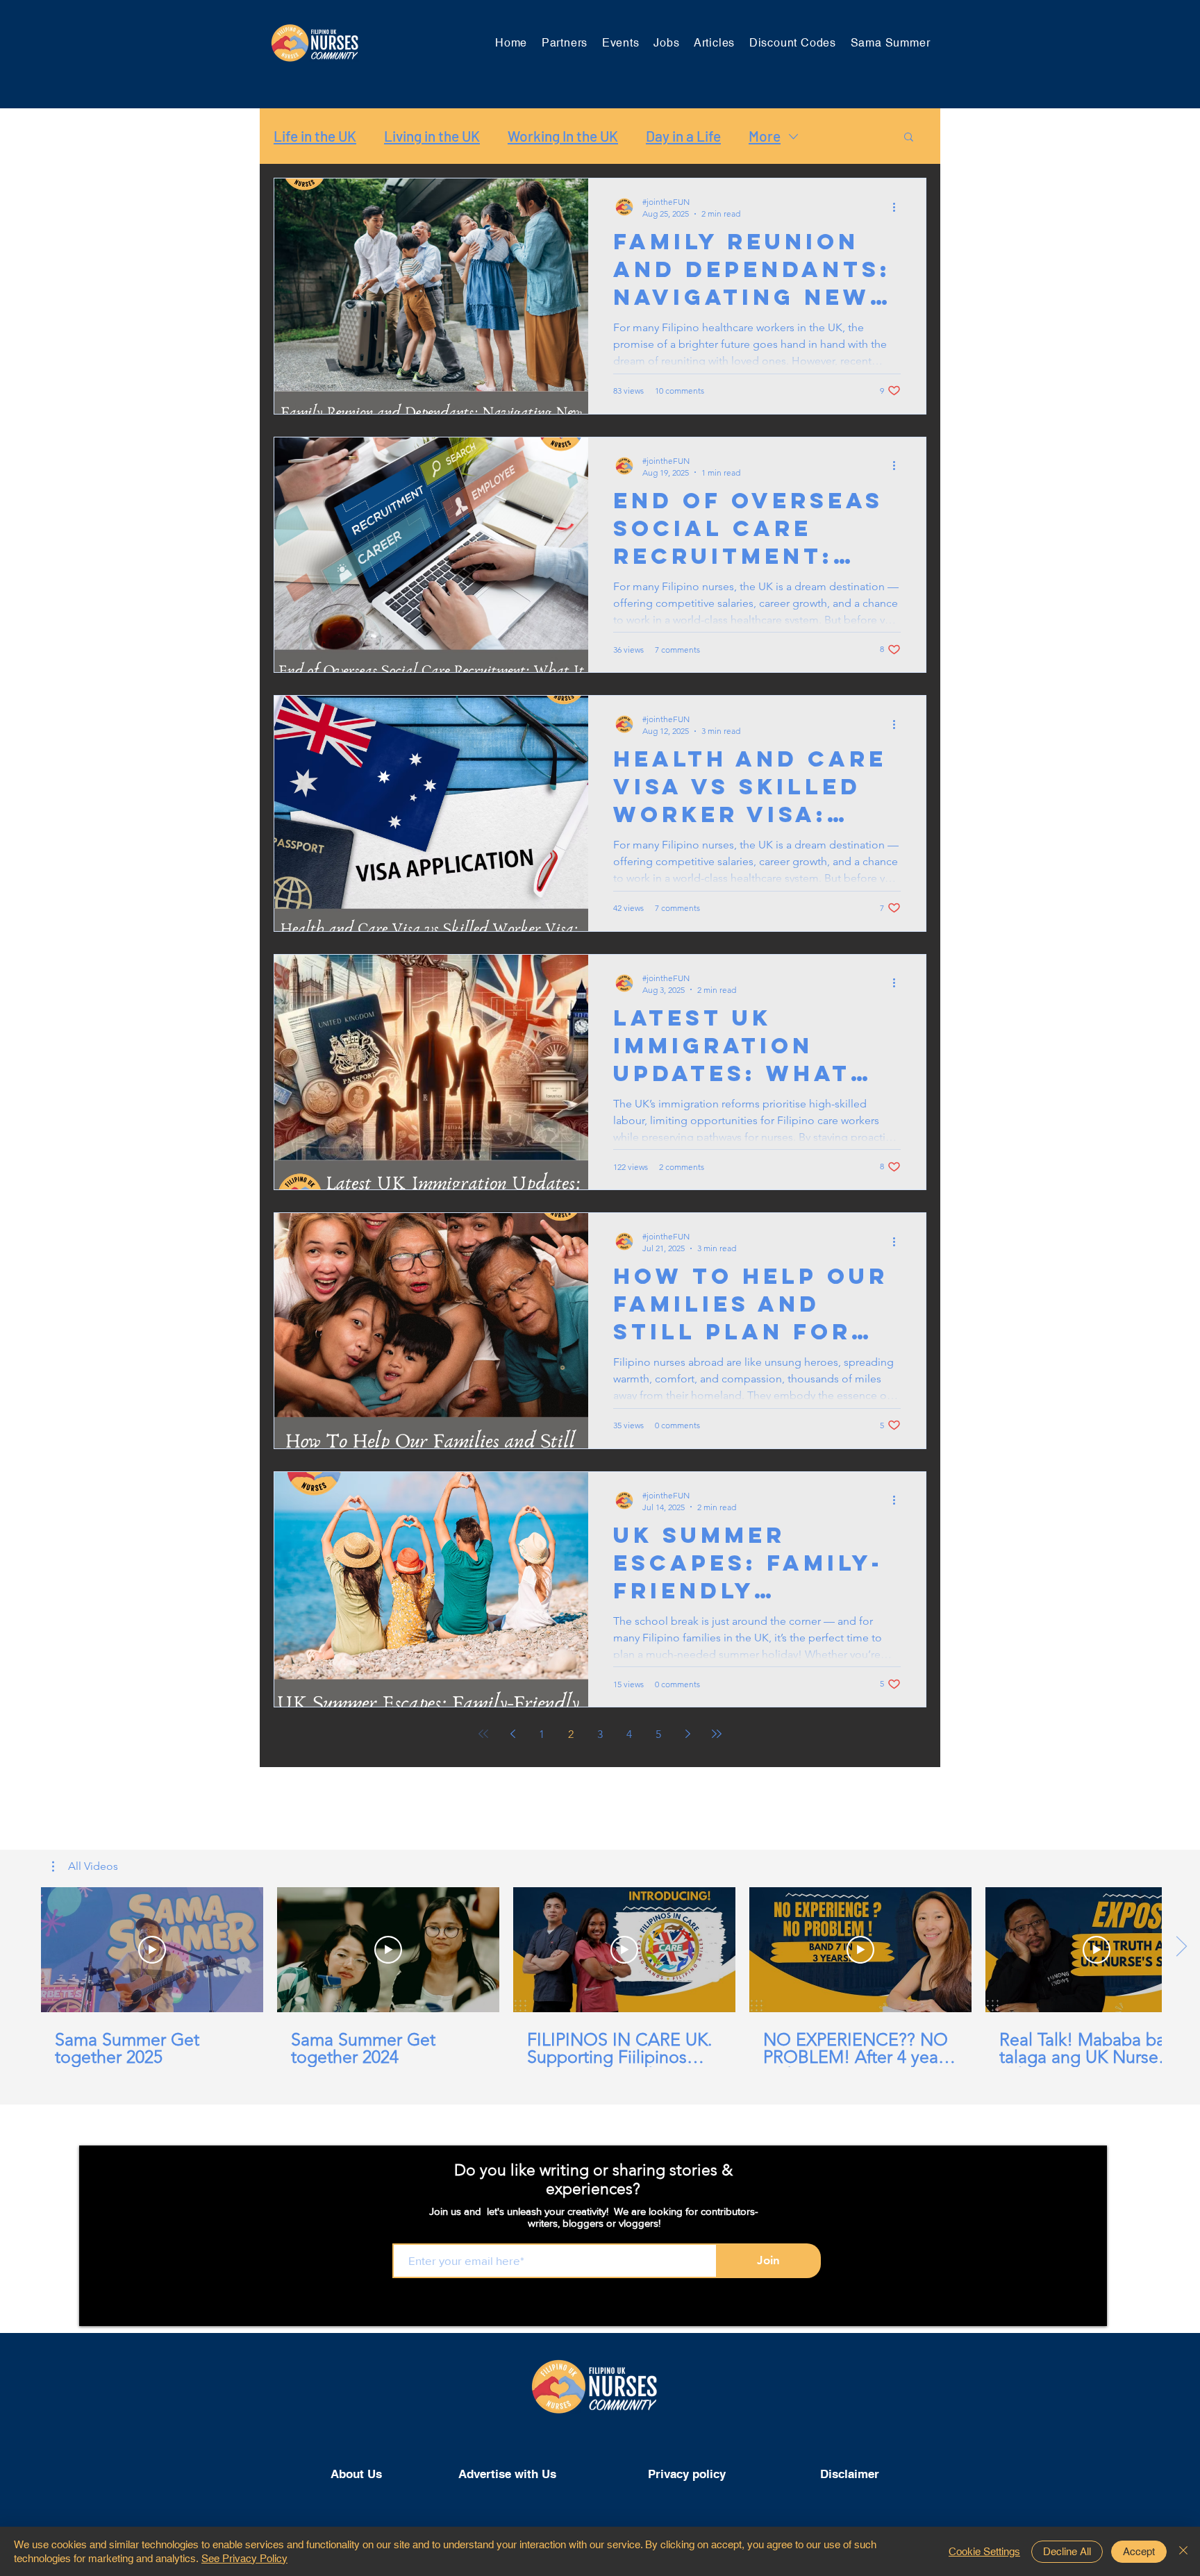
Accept (1139, 2551)
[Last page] (717, 1734)
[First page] (483, 1734)
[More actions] (899, 207)
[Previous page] (512, 1734)
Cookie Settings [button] (984, 2551)
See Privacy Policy (244, 2558)
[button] (909, 138)
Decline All (1067, 2551)
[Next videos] (1181, 1947)
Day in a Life (683, 136)
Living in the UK (432, 136)
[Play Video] (152, 1950)
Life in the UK (315, 136)
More (765, 136)
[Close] (1183, 2551)
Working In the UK (563, 136)
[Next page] (687, 1734)
